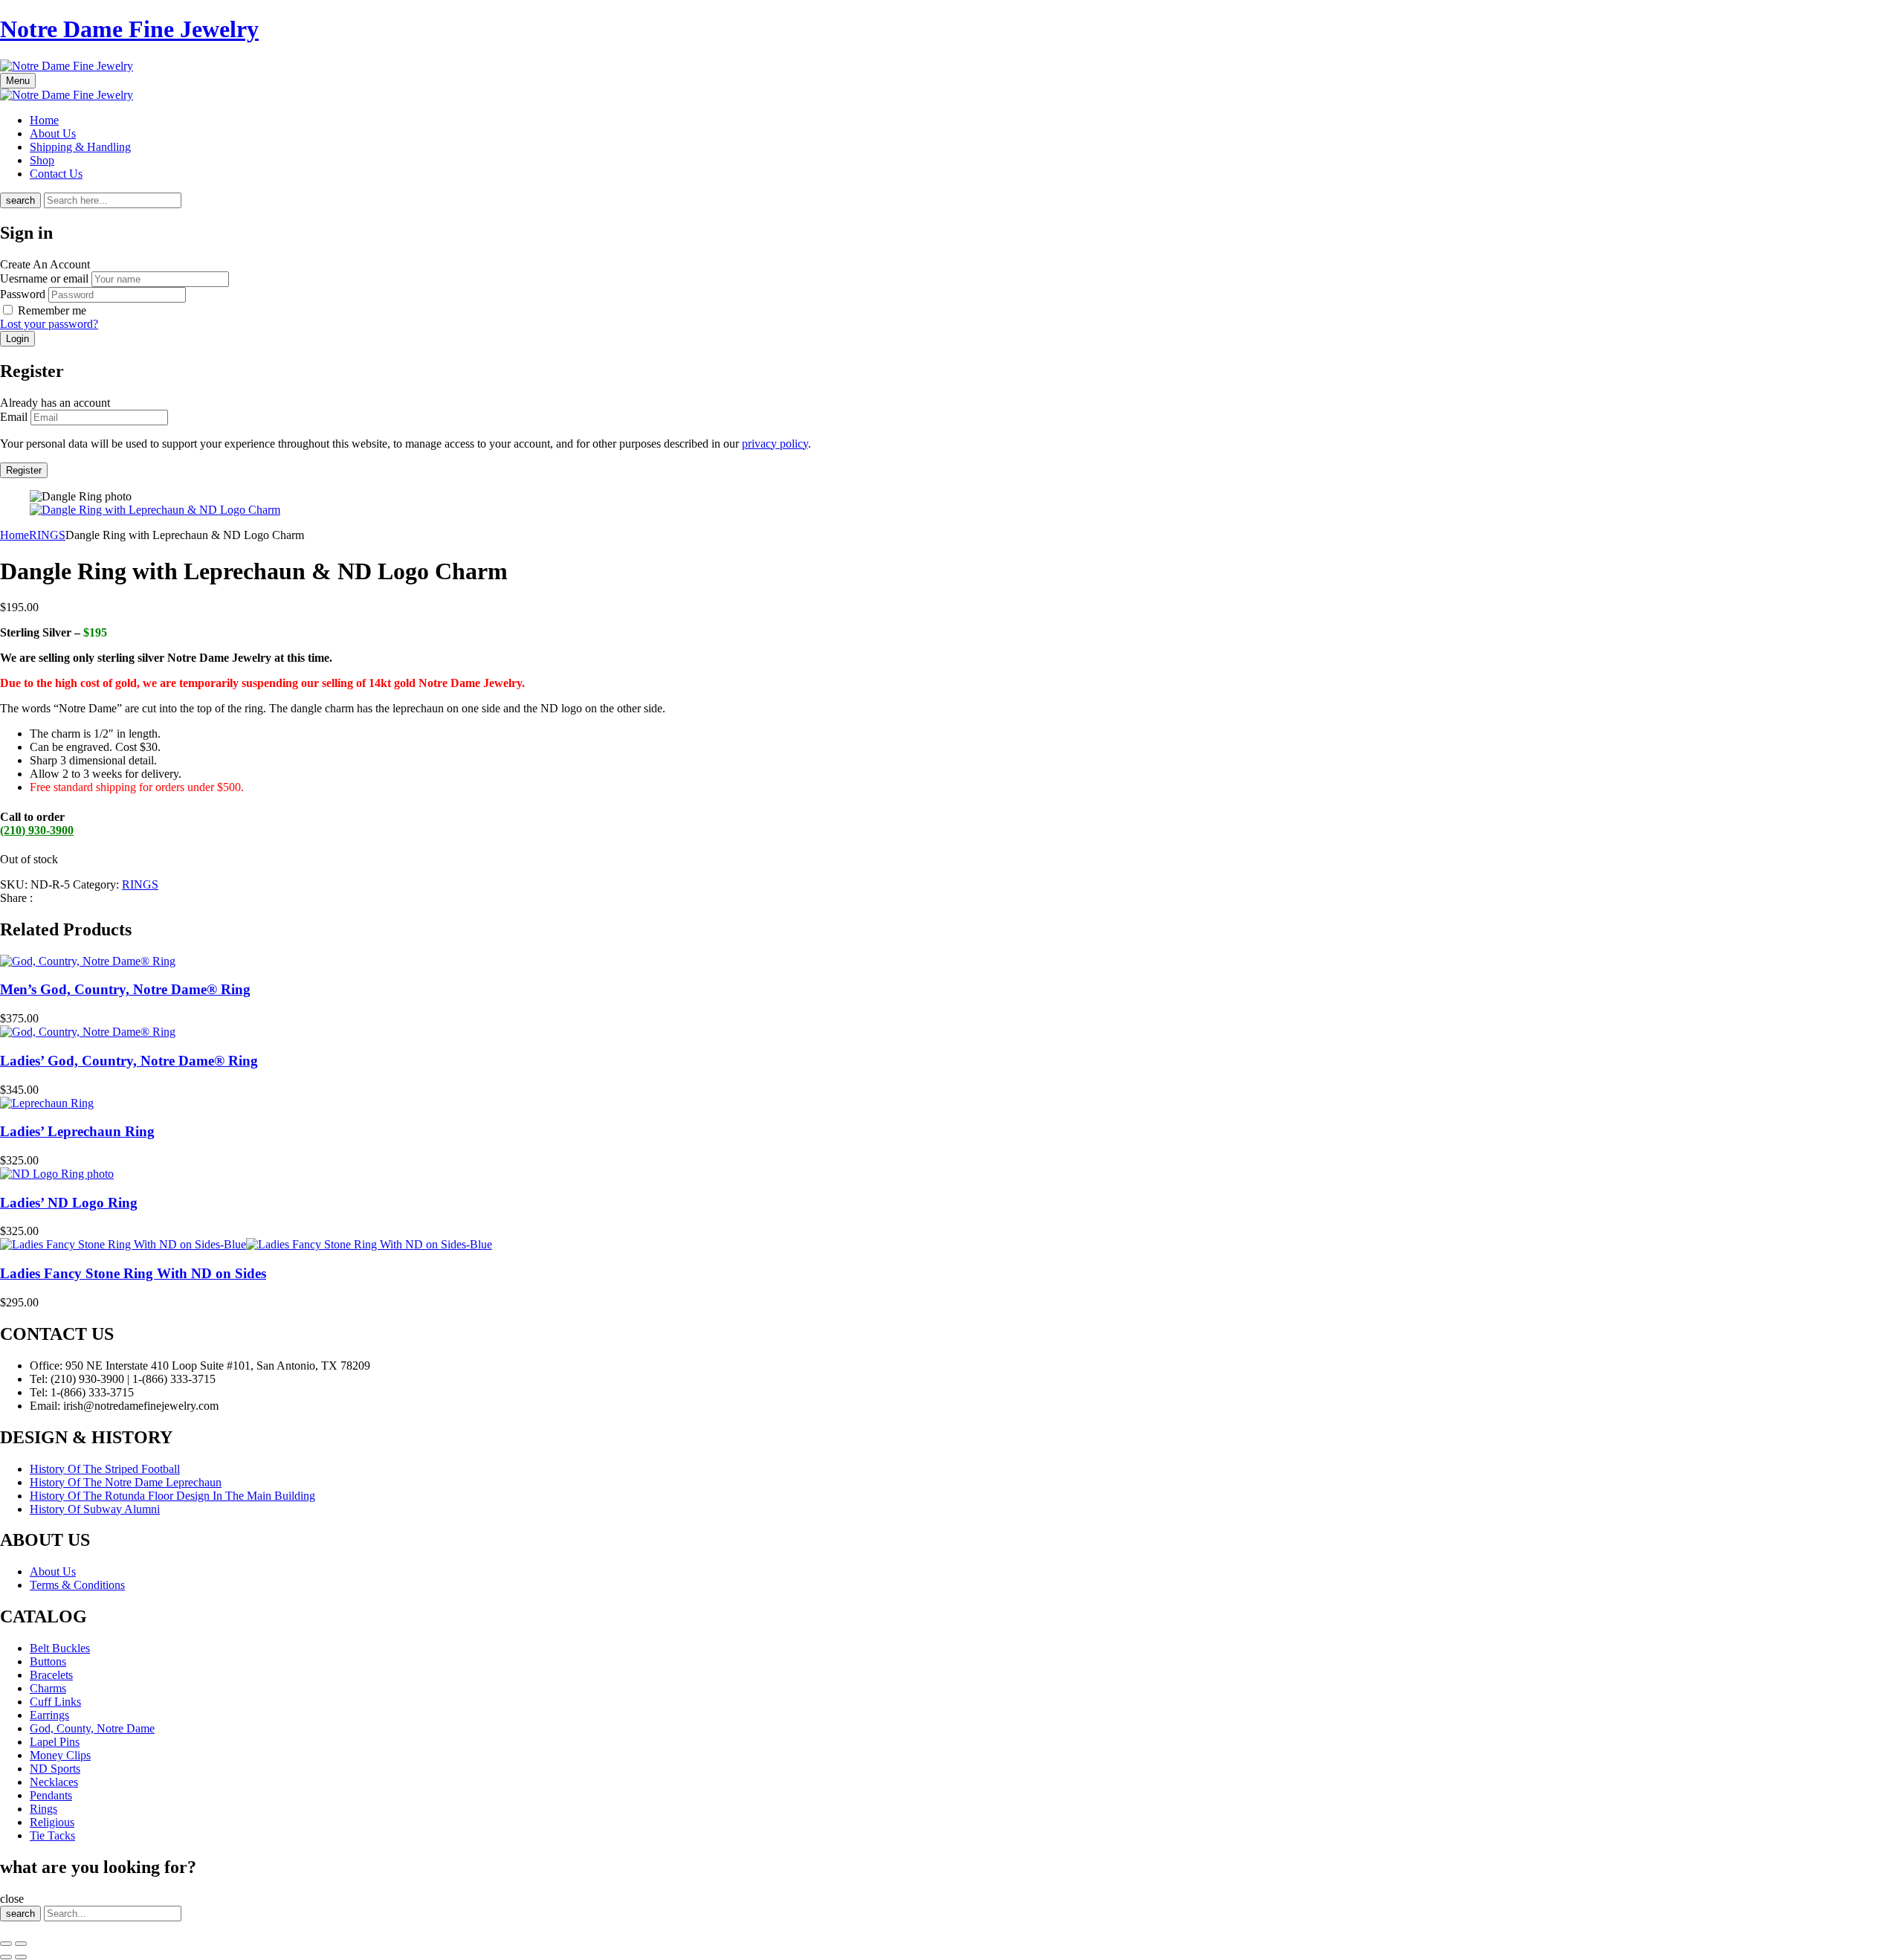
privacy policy (775, 444)
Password (23, 294)
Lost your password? (49, 324)
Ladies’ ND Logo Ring (69, 1203)
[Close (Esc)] (6, 1944)
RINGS (47, 535)
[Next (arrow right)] (21, 1957)
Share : (16, 898)
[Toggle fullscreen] (21, 1944)
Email (14, 417)
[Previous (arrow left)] (6, 1957)
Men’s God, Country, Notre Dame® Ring (125, 989)
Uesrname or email (44, 278)
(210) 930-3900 (37, 830)
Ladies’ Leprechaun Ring (77, 1131)
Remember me (52, 310)
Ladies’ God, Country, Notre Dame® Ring (129, 1061)
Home (14, 535)
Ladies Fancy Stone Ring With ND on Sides (133, 1273)
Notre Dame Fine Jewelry (129, 29)
